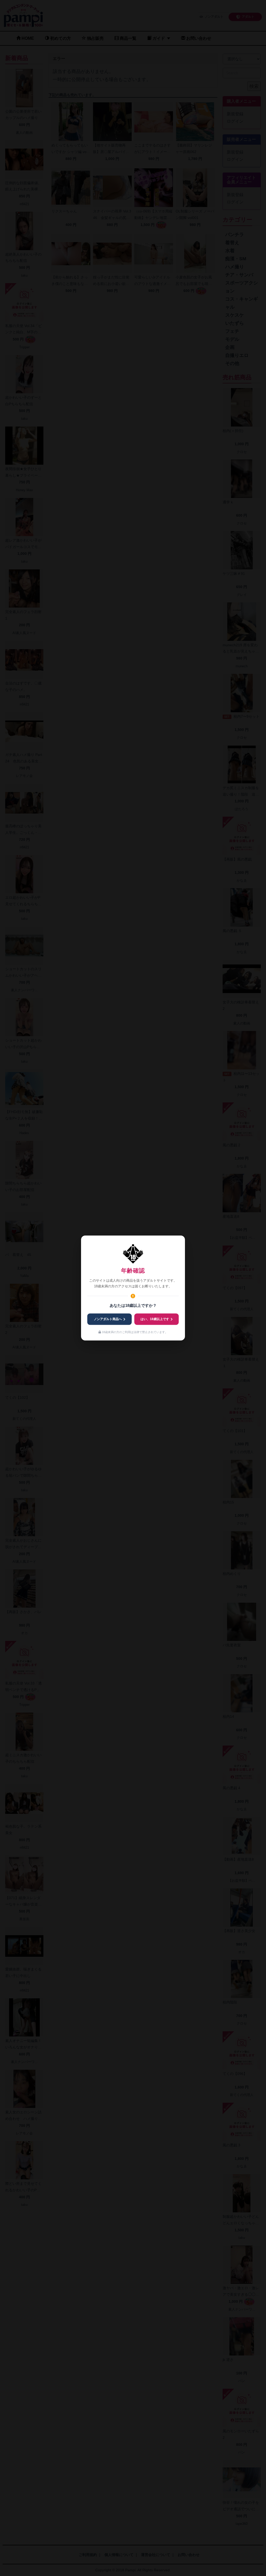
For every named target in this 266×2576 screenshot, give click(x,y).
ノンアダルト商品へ (108, 1319)
